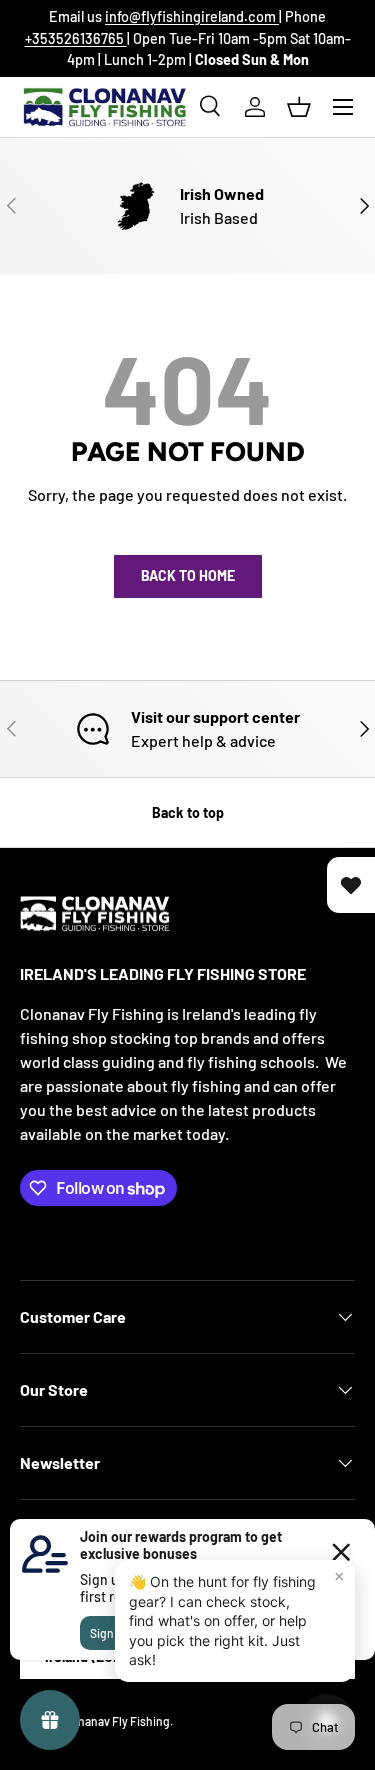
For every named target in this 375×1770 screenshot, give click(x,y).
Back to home (188, 575)
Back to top (188, 812)
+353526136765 (76, 38)
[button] (299, 107)
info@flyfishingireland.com (192, 16)
